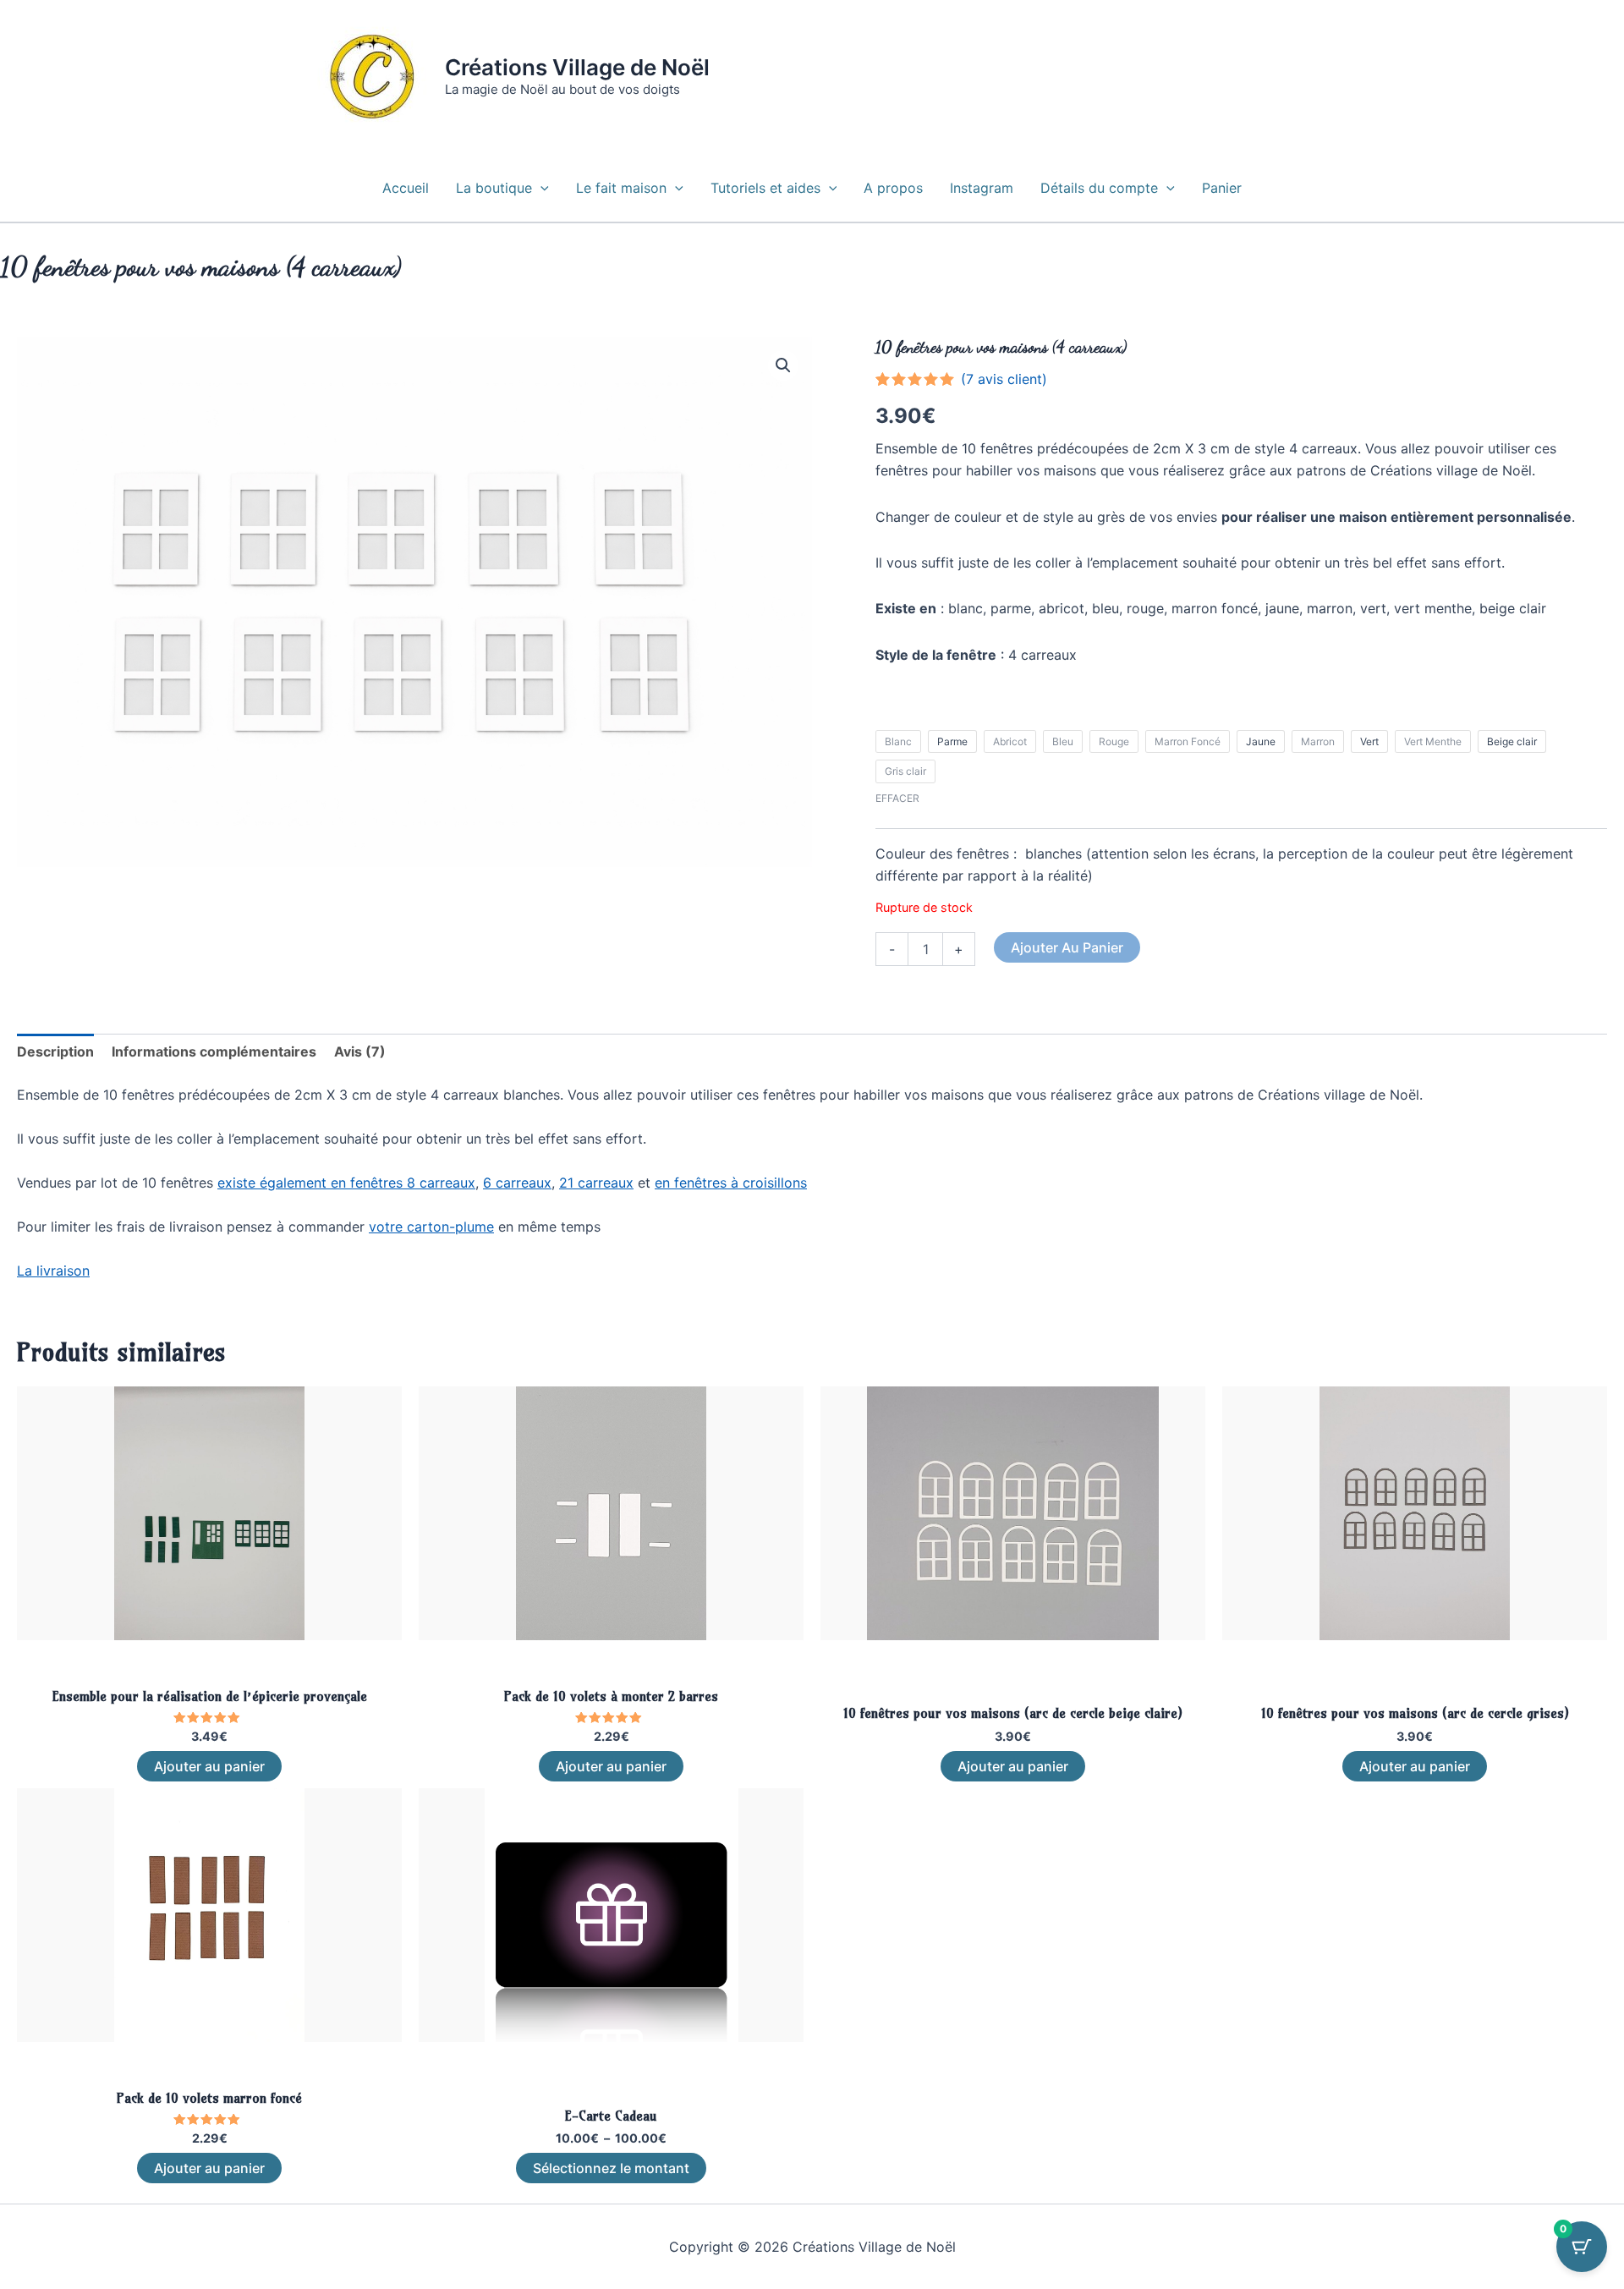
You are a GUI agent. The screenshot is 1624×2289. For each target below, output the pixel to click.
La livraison (53, 1271)
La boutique (494, 188)
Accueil (406, 188)
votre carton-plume (431, 1227)
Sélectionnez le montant (611, 2168)
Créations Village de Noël (577, 67)
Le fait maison (621, 188)
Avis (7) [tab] (360, 1051)
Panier (1222, 188)
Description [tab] (55, 1051)
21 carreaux (596, 1183)
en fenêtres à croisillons (731, 1183)
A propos (893, 188)
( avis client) (1004, 379)
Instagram (982, 188)
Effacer (897, 798)
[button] (540, 188)
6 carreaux (517, 1183)
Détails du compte (1099, 188)
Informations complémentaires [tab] (214, 1051)
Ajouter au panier (1067, 947)
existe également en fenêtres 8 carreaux (346, 1183)
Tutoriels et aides (765, 188)
